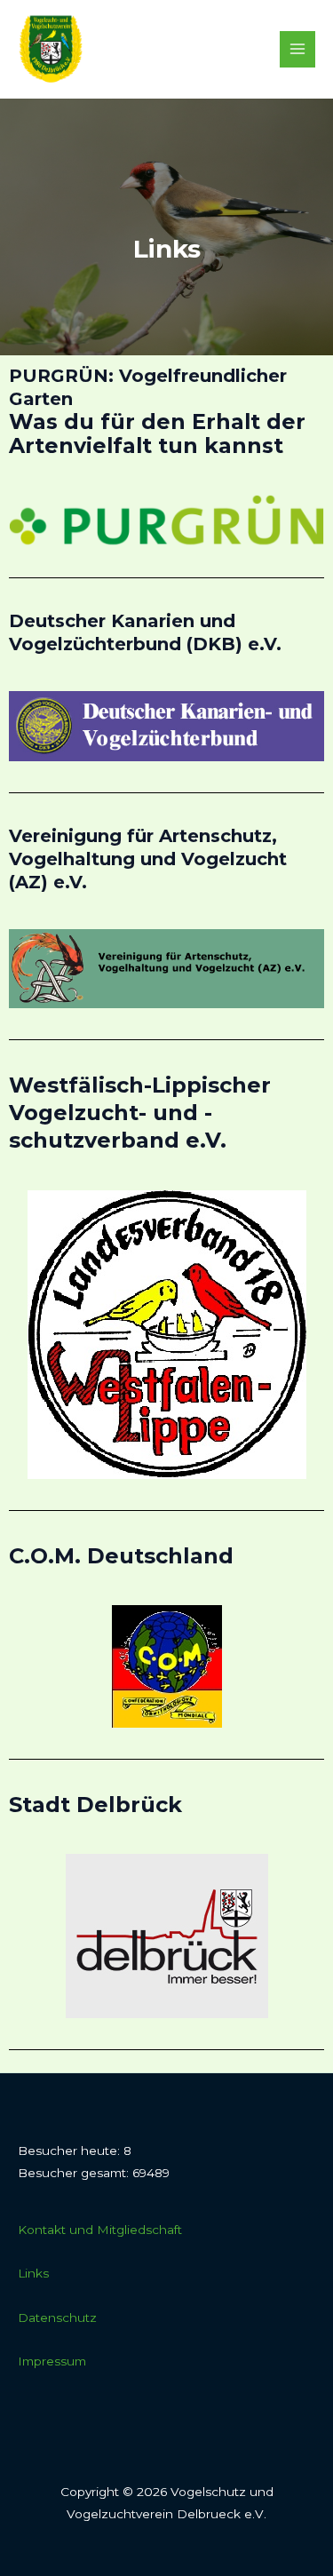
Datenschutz (57, 2318)
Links (33, 2273)
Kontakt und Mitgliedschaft (100, 2230)
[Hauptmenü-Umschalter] (298, 49)
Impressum (52, 2361)
